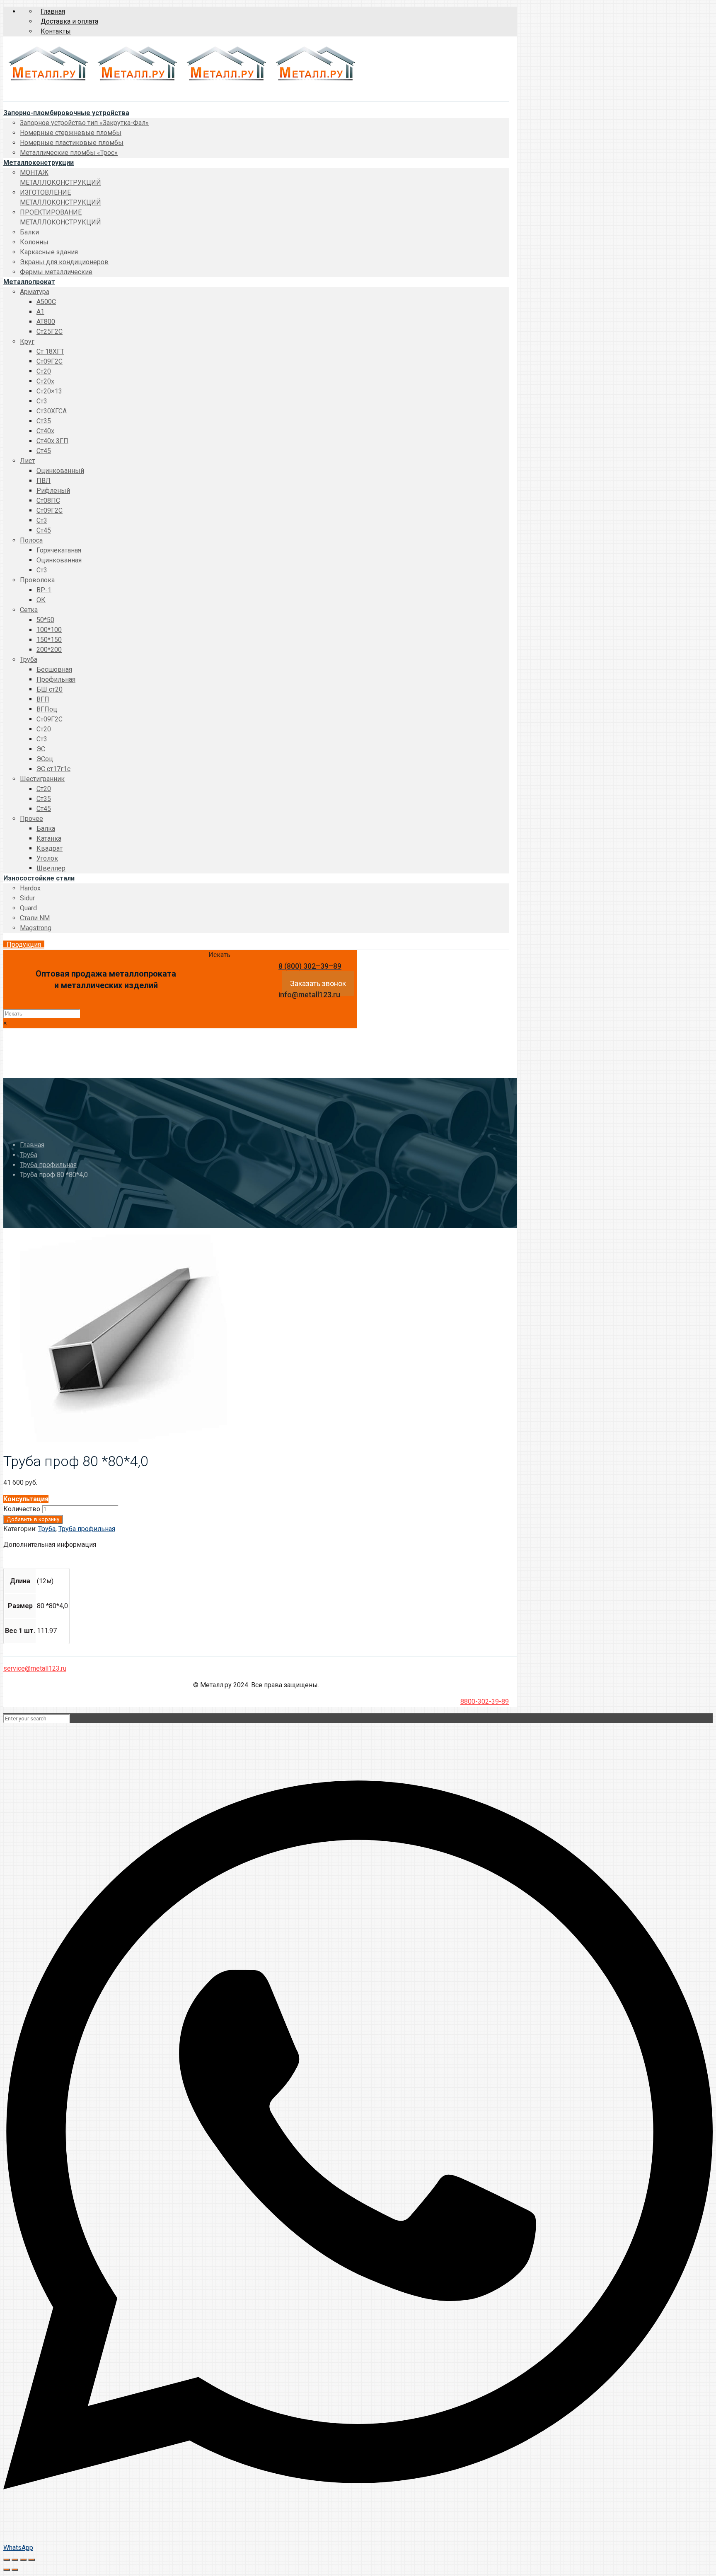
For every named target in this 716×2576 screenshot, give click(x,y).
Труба (29, 1155)
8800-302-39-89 (485, 1702)
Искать (219, 955)
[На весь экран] (23, 2560)
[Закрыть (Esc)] (7, 2560)
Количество (22, 1509)
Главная (53, 11)
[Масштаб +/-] (31, 2560)
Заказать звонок (318, 983)
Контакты (56, 31)
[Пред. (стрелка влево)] (7, 2570)
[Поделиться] (15, 2560)
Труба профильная (48, 1165)
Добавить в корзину (33, 1519)
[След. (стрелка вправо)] (15, 2570)
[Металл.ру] (181, 82)
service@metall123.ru (35, 1668)
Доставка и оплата (69, 21)
